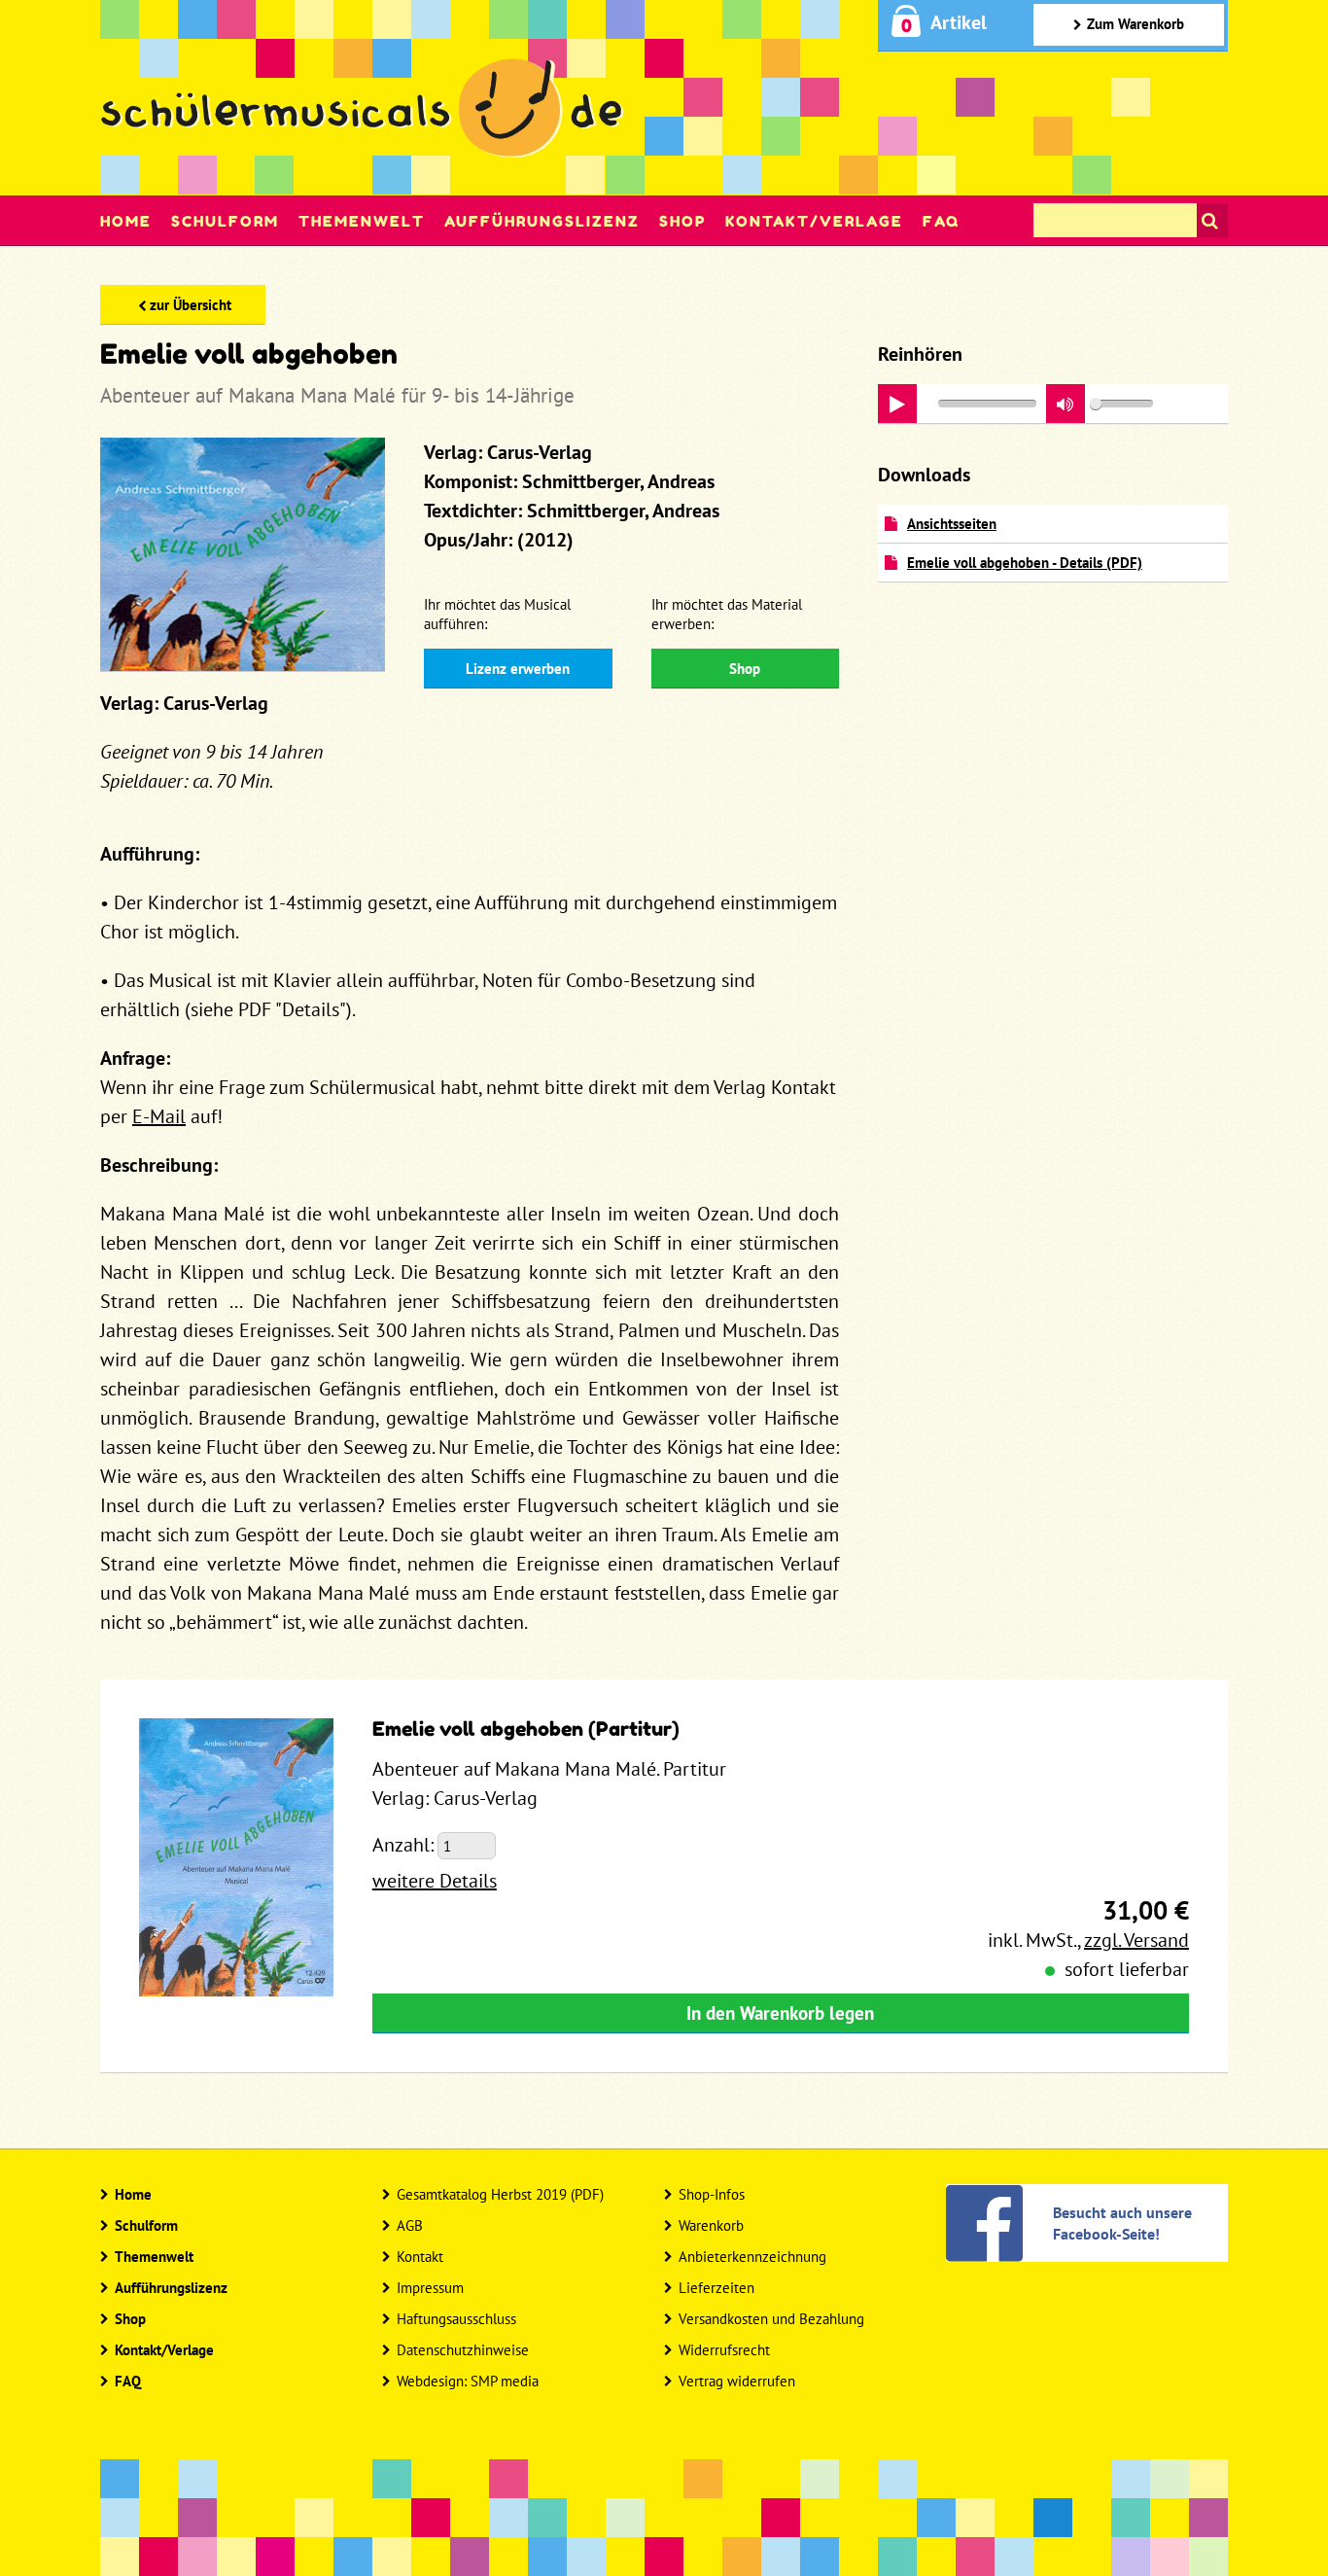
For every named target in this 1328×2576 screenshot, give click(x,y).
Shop (682, 221)
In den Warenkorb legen (780, 2013)
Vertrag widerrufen (737, 2381)
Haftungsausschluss (456, 2319)
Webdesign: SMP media (468, 2381)
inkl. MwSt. (1032, 1940)
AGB (410, 2225)
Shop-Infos (712, 2194)
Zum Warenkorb (1136, 24)
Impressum (430, 2288)
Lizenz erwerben (518, 669)
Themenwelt (362, 221)
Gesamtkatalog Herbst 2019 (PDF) (500, 2194)
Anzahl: (403, 1845)
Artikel (959, 22)
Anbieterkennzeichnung (752, 2257)
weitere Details (435, 1881)
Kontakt (420, 2257)
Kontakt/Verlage (814, 221)
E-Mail (159, 1116)
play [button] (897, 404)
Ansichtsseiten (952, 524)
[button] (1066, 404)
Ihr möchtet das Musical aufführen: (497, 614)
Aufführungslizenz (542, 221)
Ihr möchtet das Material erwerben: (727, 614)
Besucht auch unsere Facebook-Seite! (1122, 2223)
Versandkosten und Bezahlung (771, 2319)
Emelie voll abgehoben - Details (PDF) (1025, 563)
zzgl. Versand (1136, 1940)
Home (126, 221)
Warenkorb (711, 2225)
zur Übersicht (191, 305)
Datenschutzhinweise (463, 2350)
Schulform (225, 221)
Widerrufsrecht (724, 2350)
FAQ (941, 221)
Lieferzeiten (716, 2288)
